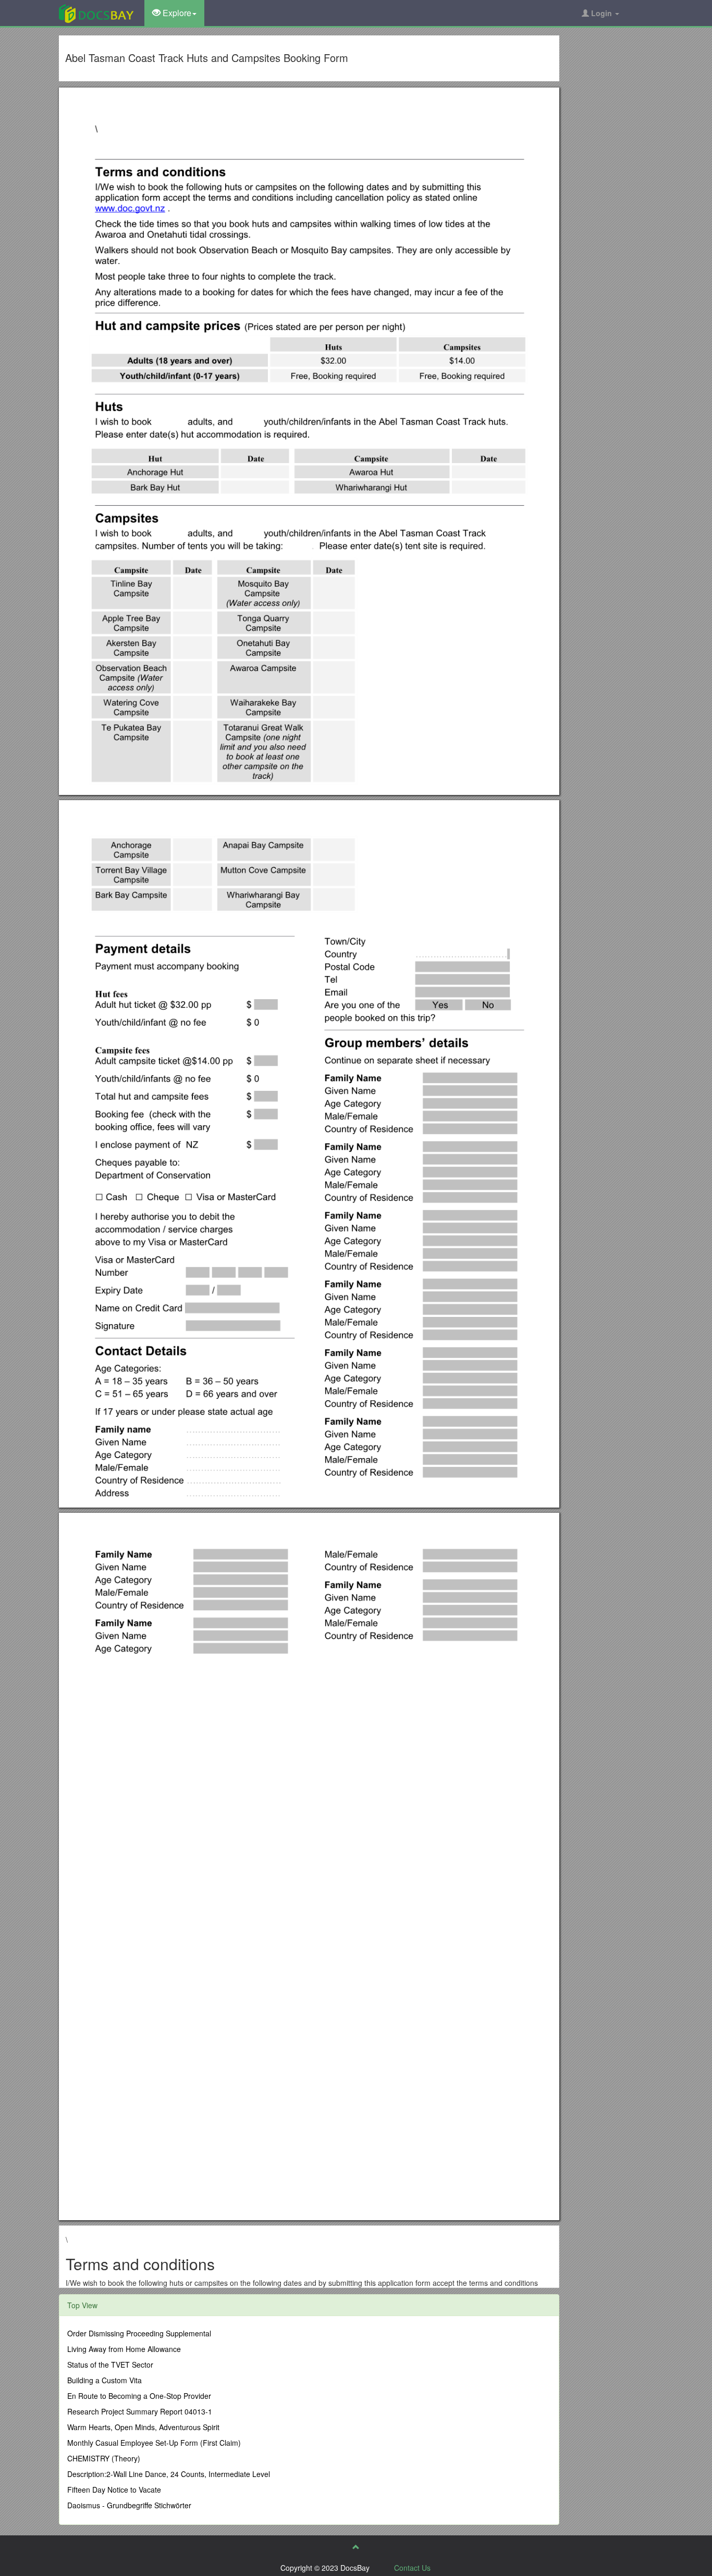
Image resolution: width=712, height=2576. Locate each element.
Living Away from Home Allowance (124, 2349)
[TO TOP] (356, 2547)
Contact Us (412, 2568)
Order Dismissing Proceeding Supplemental (139, 2333)
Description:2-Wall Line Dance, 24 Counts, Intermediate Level (169, 2474)
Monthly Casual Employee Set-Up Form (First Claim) (154, 2443)
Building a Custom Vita (105, 2380)
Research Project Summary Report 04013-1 (140, 2411)
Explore (176, 13)
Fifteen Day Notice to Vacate (114, 2490)
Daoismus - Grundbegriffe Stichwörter (129, 2505)
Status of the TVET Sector (110, 2365)
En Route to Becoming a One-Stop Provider (139, 2396)
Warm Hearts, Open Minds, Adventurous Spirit (143, 2427)
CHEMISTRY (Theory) (104, 2458)
